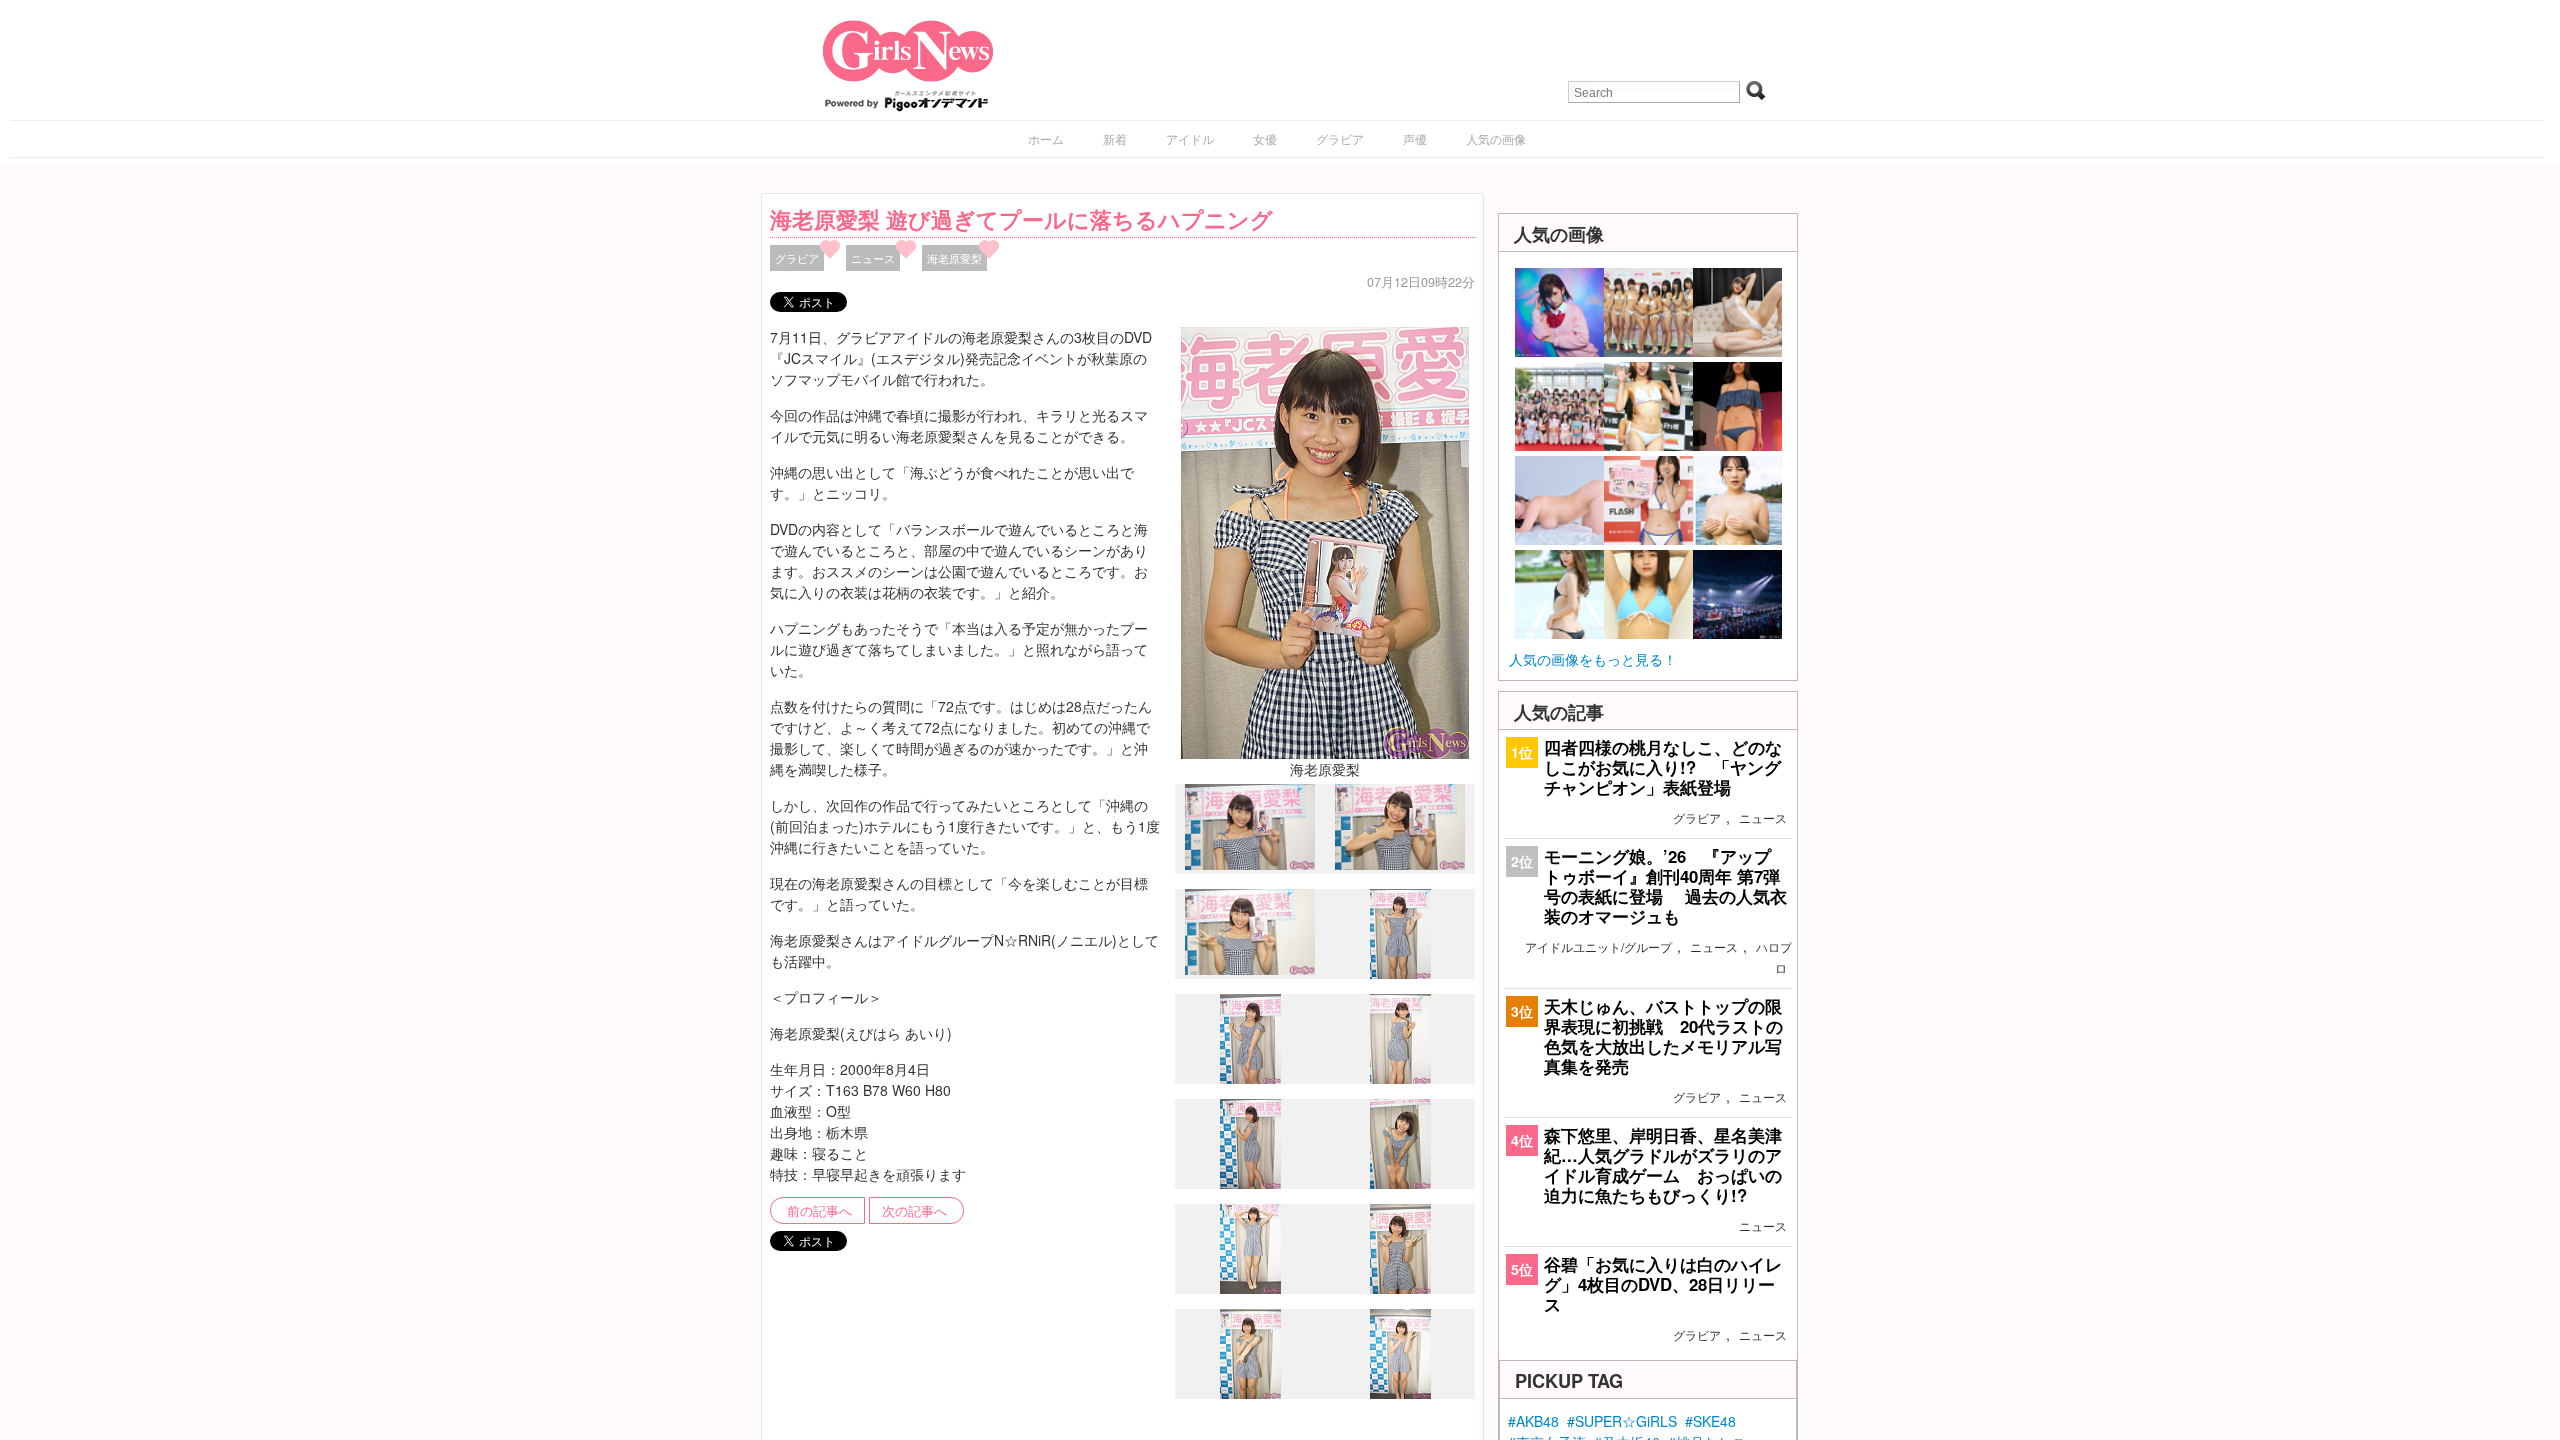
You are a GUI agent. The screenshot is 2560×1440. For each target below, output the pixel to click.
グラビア (1340, 138)
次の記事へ (914, 1211)
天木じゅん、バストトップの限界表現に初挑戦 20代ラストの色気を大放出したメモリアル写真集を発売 (1663, 1036)
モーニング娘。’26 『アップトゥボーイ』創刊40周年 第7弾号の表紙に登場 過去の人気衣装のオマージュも (1665, 886)
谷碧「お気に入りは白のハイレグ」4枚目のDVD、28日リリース (1663, 1284)
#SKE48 (1710, 1421)
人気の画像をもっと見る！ (1593, 659)
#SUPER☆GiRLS (1622, 1421)
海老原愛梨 (954, 258)
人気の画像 (1496, 138)
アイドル (1190, 138)
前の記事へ (819, 1211)
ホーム (1046, 138)
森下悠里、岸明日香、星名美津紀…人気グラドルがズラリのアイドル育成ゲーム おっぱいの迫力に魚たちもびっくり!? (1663, 1165)
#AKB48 (1533, 1421)
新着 (1115, 138)
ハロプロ (1774, 957)
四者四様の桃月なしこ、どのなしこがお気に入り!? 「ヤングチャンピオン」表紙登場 (1663, 767)
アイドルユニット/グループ (1598, 946)
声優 (1415, 138)
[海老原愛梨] (1325, 540)
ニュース (873, 258)
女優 (1265, 138)
